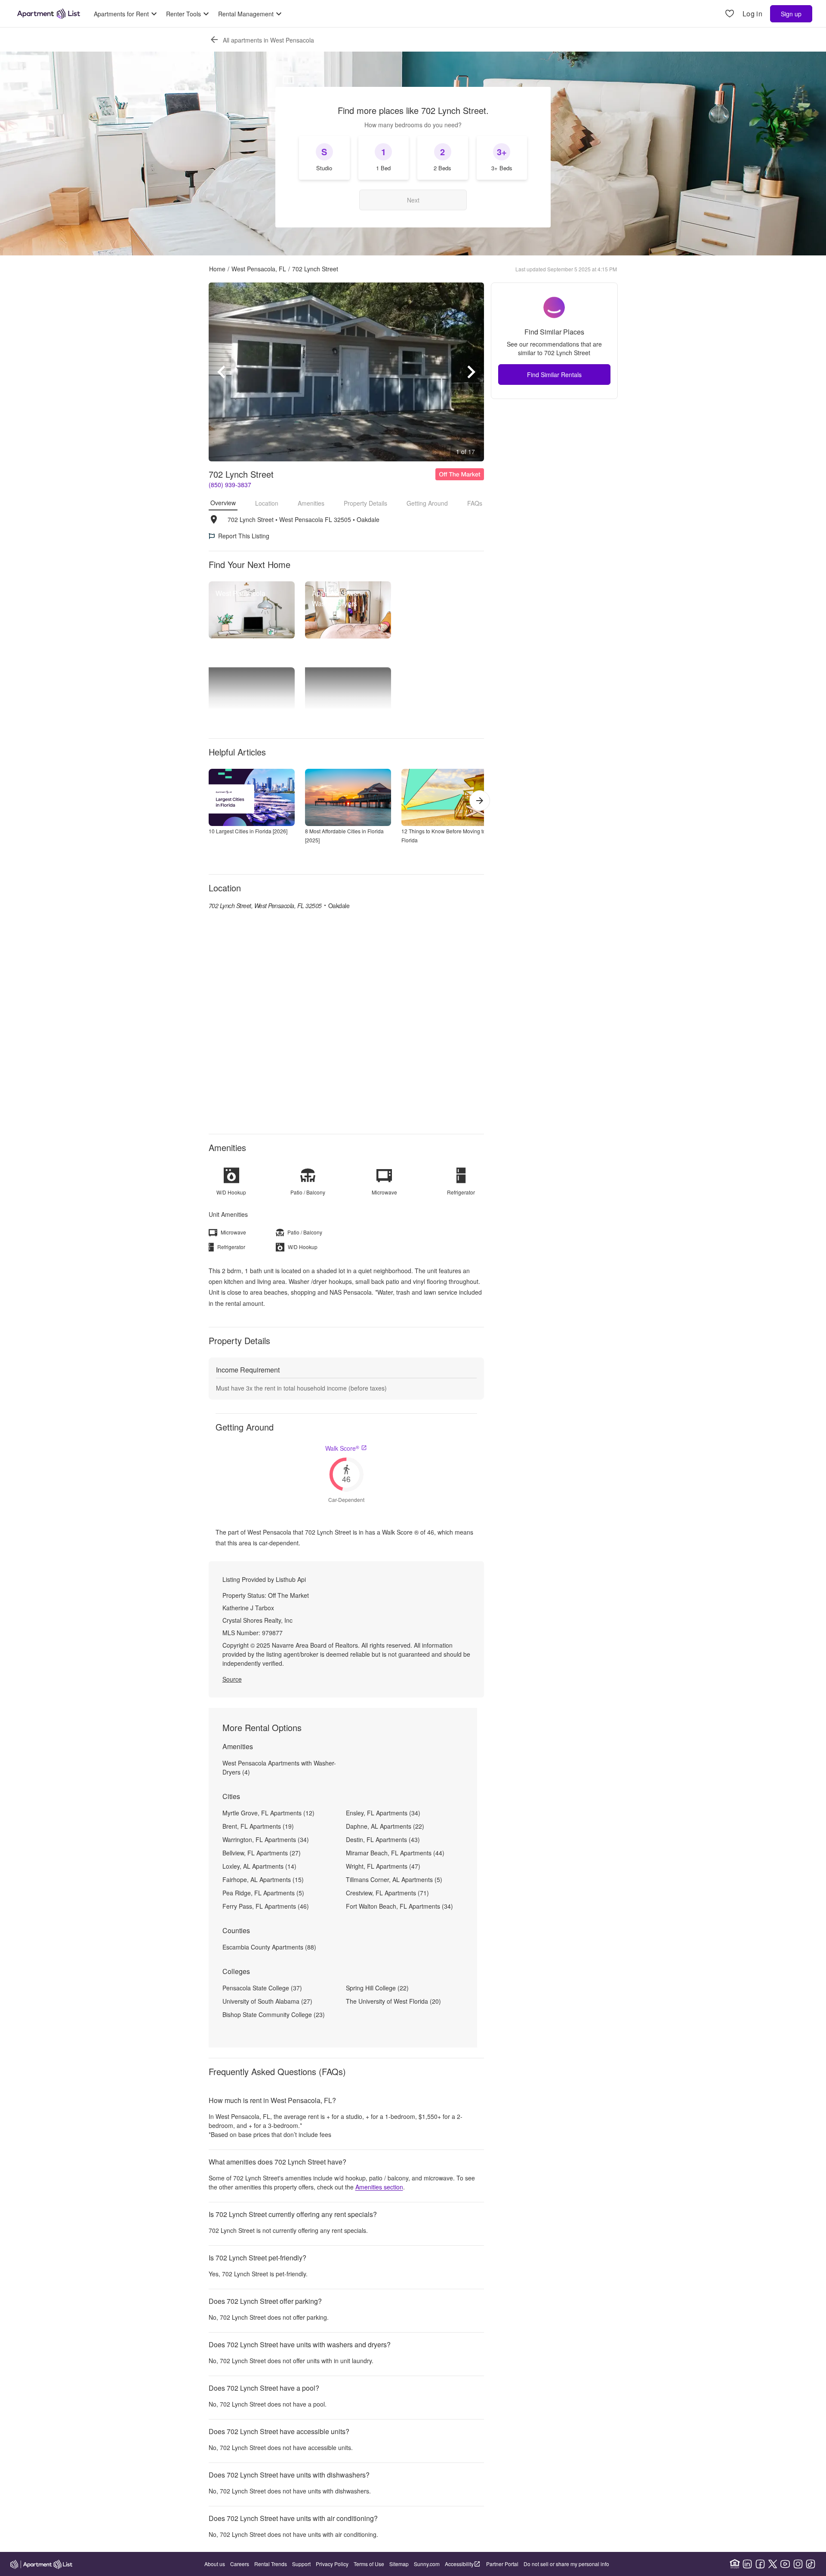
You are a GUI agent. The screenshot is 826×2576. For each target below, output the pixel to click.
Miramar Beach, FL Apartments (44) (395, 1853)
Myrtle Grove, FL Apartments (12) (268, 1813)
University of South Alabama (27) (267, 2001)
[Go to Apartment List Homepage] (49, 14)
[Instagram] (798, 2564)
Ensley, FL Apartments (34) (383, 1813)
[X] (773, 2564)
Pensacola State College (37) (262, 1988)
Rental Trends (271, 2564)
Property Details (365, 503)
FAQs (475, 503)
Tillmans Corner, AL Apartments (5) (394, 1879)
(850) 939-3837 (230, 485)
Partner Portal (502, 2564)
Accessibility (459, 2564)
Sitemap (399, 2564)
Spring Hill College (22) (377, 1988)
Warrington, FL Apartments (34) (266, 1839)
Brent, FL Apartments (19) (258, 1826)
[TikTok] (811, 2564)
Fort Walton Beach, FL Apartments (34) (399, 1906)
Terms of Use (369, 2564)
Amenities (311, 503)
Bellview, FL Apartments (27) (262, 1853)
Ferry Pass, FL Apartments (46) (266, 1906)
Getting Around (427, 503)
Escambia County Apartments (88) (269, 1947)
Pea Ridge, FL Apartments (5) (263, 1893)
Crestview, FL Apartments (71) (387, 1893)
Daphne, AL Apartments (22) (385, 1826)
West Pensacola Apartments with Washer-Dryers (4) (279, 1767)
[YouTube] (785, 2564)
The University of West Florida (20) (393, 2001)
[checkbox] (324, 158)
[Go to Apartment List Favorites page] (730, 14)
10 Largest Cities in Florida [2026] (248, 831)
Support (301, 2564)
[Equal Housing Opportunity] (735, 2564)
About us (215, 2564)
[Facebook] (760, 2564)
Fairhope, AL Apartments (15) (263, 1879)
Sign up (791, 14)
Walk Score (342, 1448)
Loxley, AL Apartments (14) (259, 1866)
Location (267, 503)
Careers (240, 2564)
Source (232, 1679)
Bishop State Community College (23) (274, 2014)
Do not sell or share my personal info (566, 2564)
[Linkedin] (747, 2564)
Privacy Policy (332, 2564)
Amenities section (379, 2187)
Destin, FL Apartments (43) (383, 1839)
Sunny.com (427, 2564)
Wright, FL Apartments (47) (383, 1866)
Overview (223, 503)
